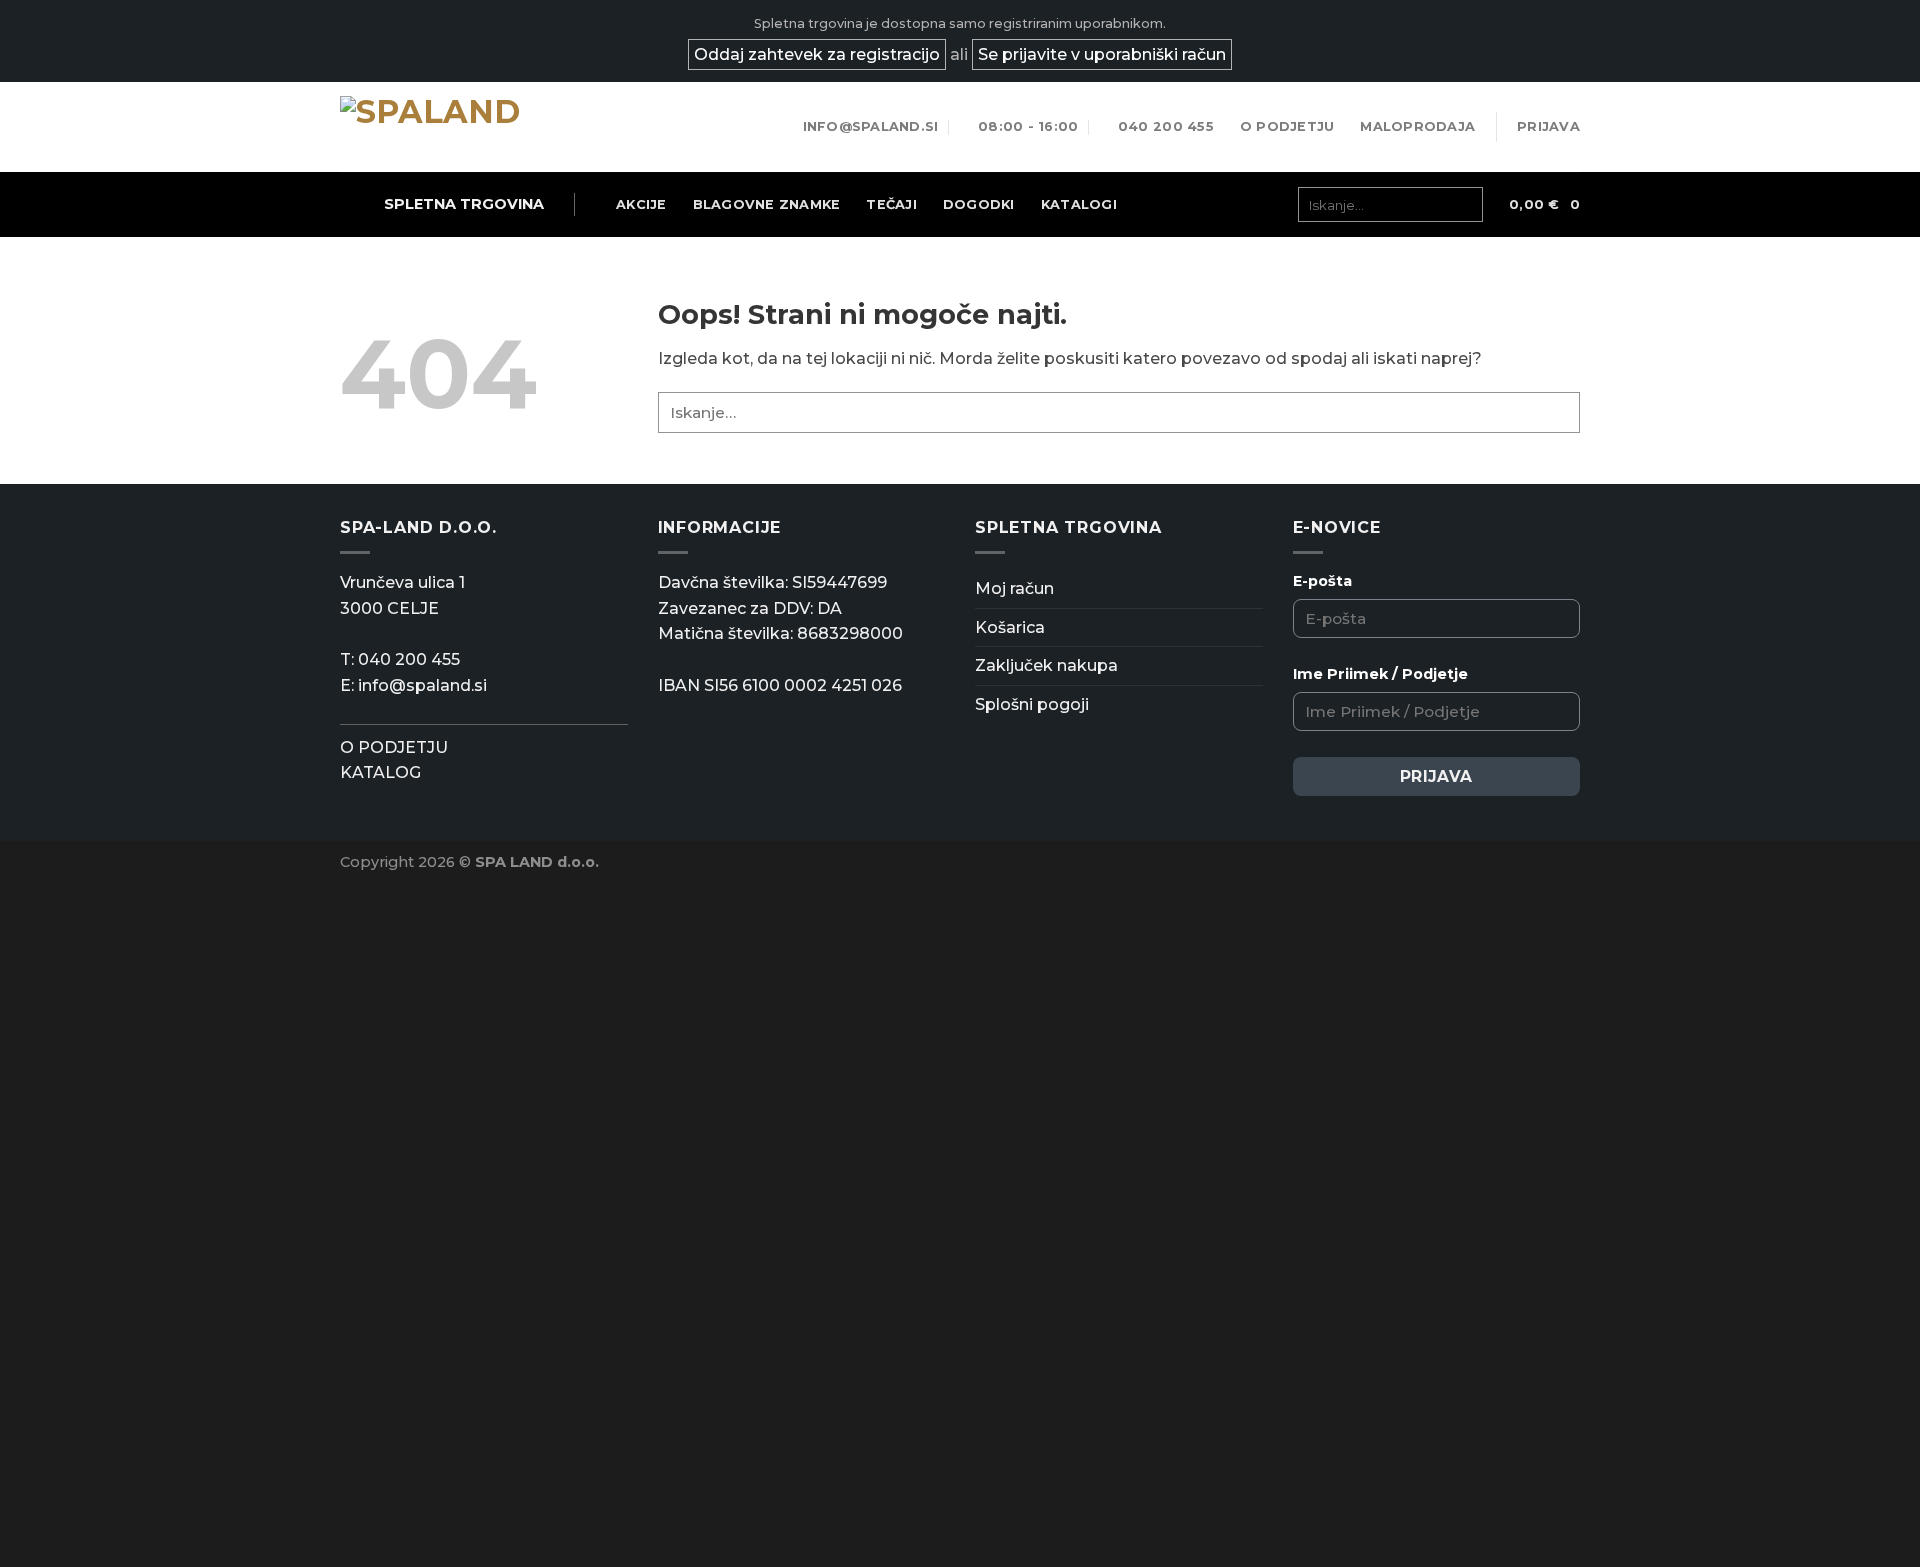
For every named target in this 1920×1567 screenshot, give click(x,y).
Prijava (1436, 776)
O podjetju (1287, 126)
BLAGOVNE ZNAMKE (767, 204)
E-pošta (1322, 581)
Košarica (1010, 627)
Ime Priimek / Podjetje (1380, 674)
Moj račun (1014, 588)
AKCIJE (641, 204)
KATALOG (380, 772)
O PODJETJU (394, 747)
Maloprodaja (1417, 126)
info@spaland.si (422, 685)
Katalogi (1079, 204)
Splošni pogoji (1032, 704)
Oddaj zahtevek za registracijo (817, 54)
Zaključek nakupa (1046, 665)
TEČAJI (891, 204)
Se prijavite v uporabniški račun (1102, 54)
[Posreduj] (1461, 204)
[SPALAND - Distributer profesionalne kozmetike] (440, 127)
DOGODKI (979, 204)
